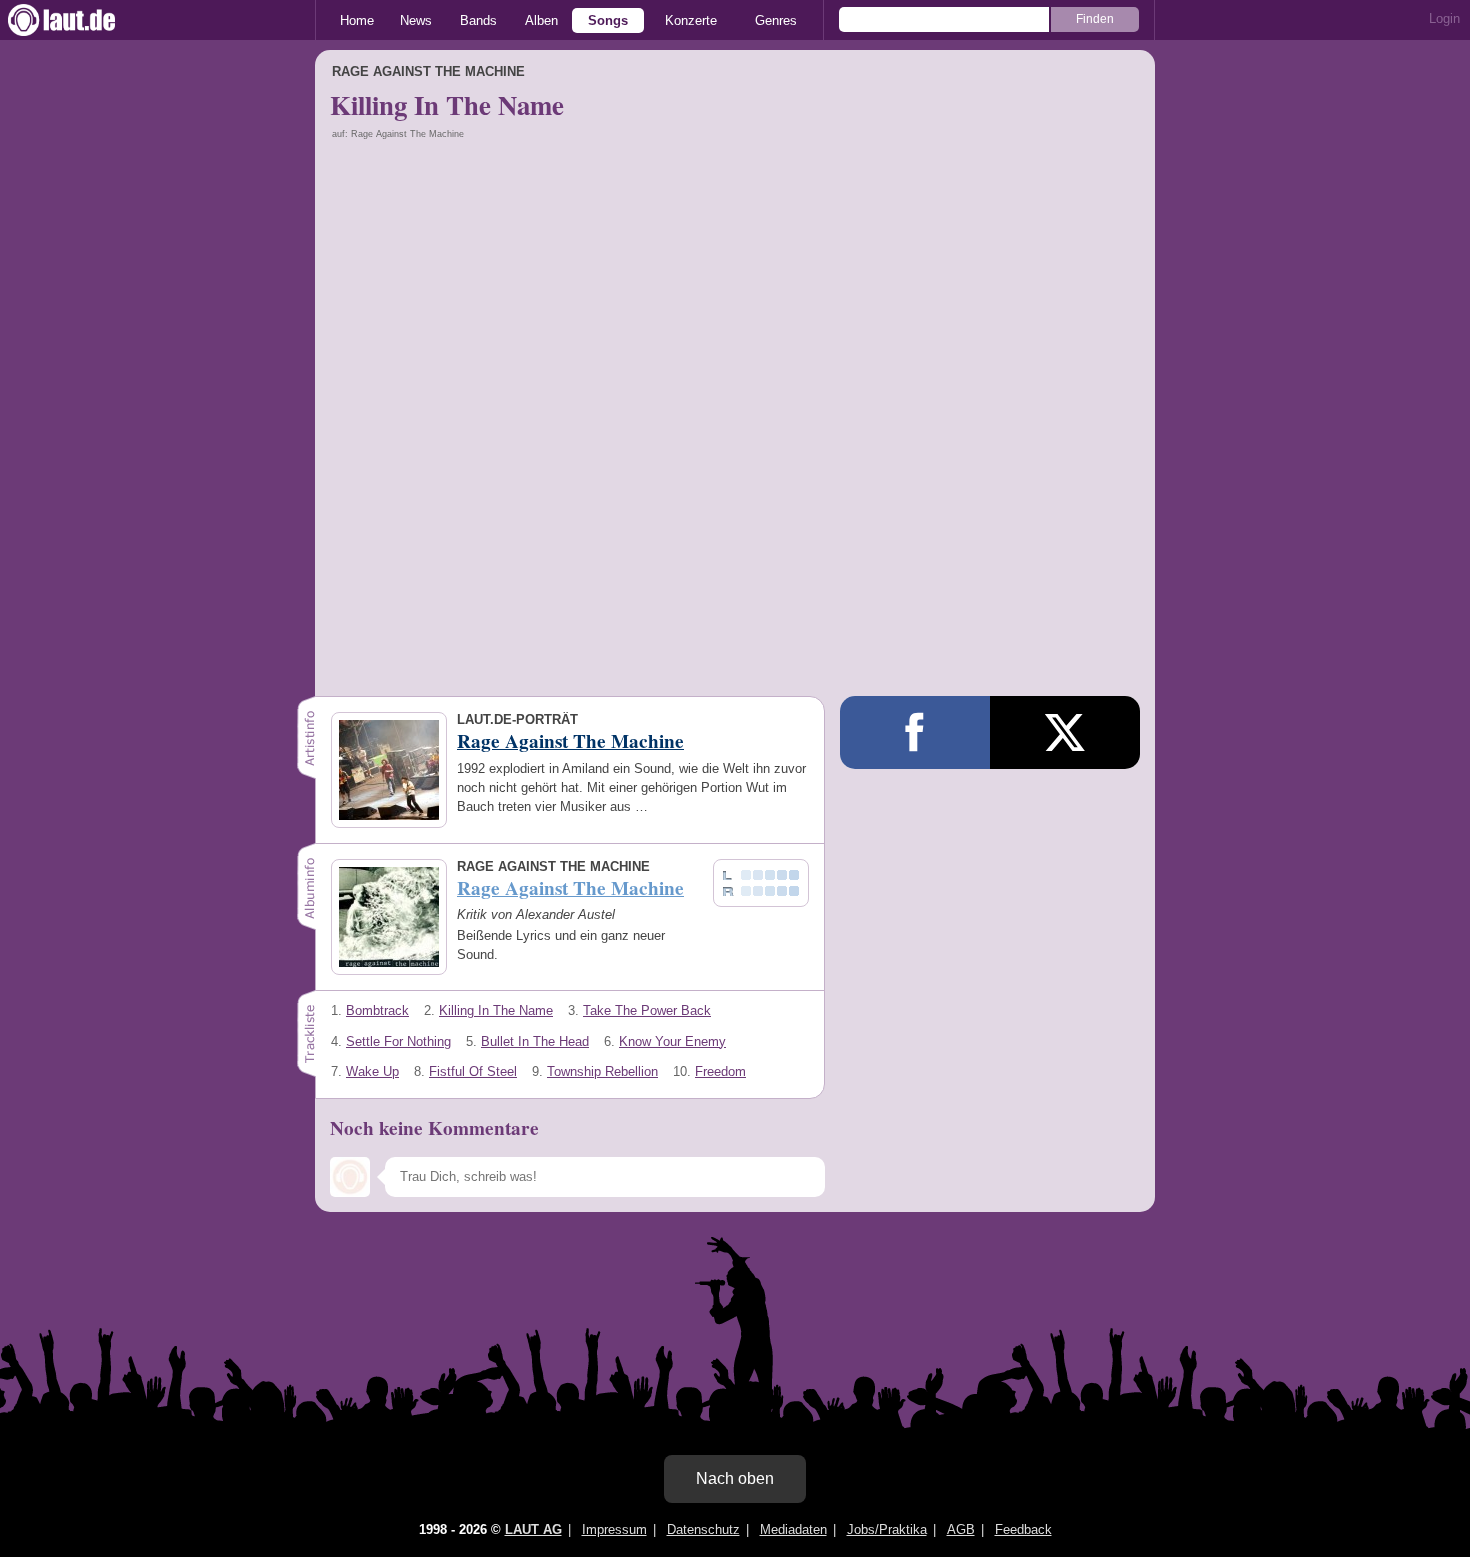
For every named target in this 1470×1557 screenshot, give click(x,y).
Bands (478, 20)
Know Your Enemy (672, 1041)
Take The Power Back (647, 1010)
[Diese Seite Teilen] (915, 732)
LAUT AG (533, 1529)
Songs (608, 20)
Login (1444, 18)
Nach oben (735, 1478)
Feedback (1023, 1529)
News (416, 20)
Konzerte (691, 20)
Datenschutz (703, 1529)
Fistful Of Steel (473, 1071)
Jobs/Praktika (887, 1529)
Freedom (720, 1071)
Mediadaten (793, 1529)
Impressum (614, 1529)
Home (357, 20)
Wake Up (372, 1071)
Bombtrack (377, 1010)
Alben (541, 20)
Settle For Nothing (398, 1041)
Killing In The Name (496, 1010)
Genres (776, 20)
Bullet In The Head (535, 1041)
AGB (961, 1529)
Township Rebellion (602, 1071)
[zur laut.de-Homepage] (80, 20)
